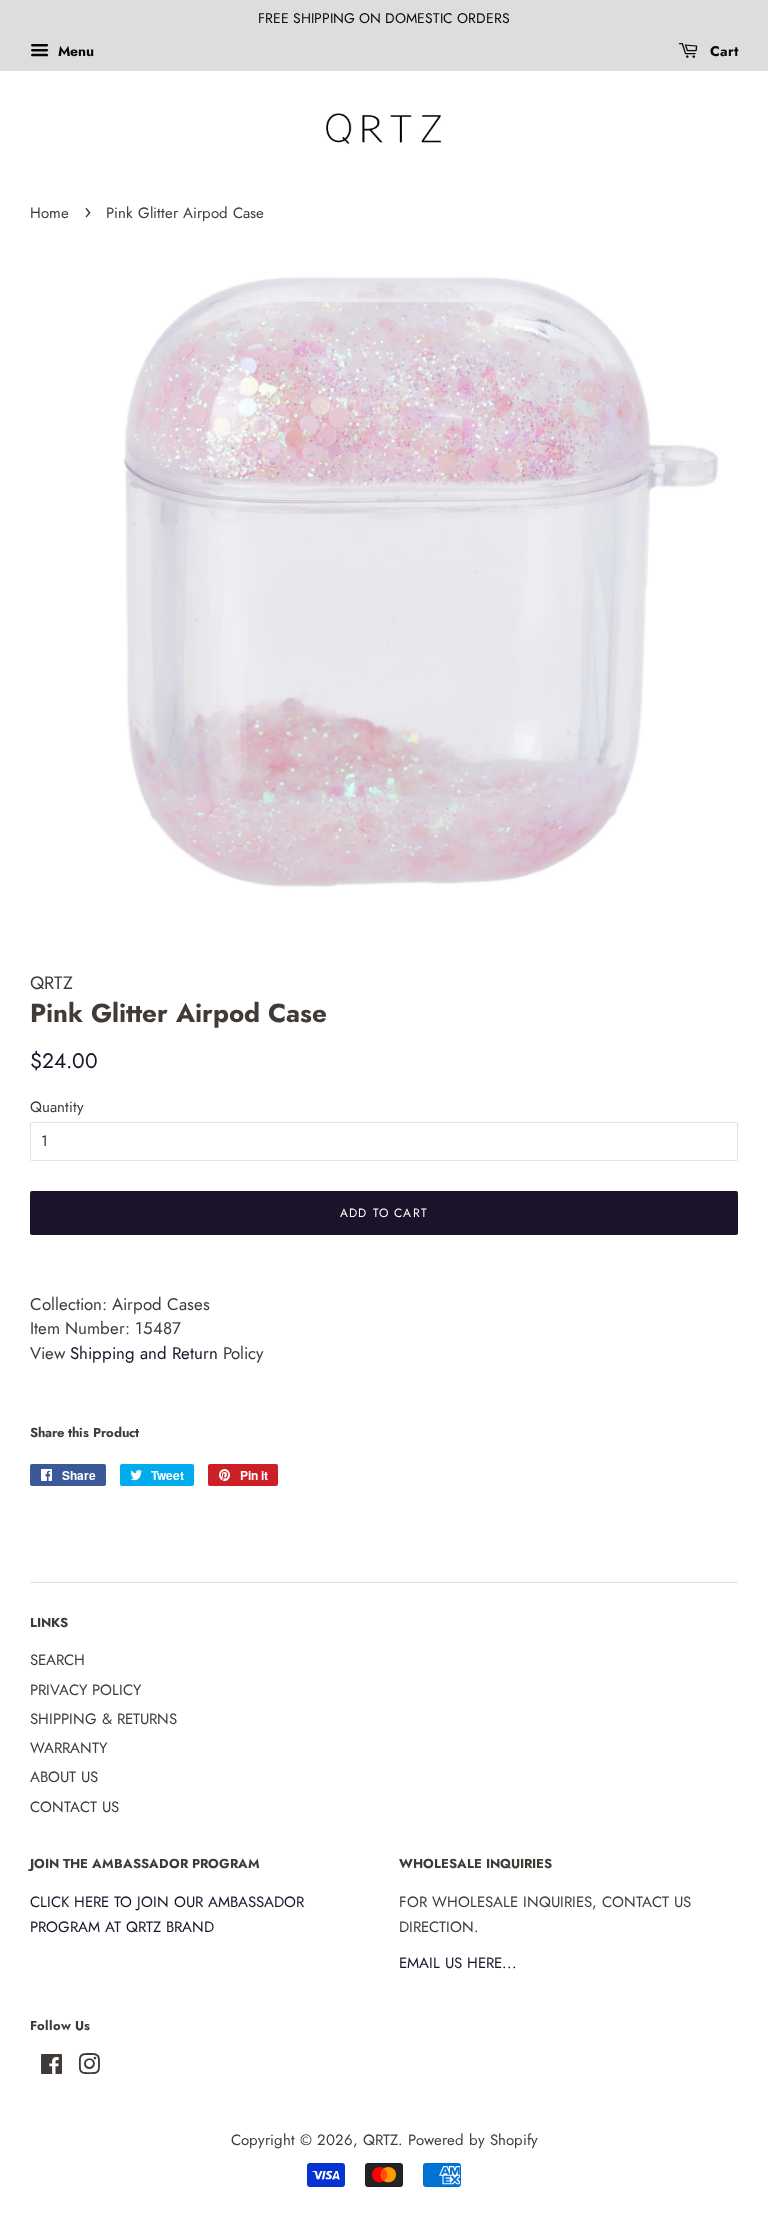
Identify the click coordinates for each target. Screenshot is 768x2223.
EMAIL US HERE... (458, 1963)
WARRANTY (68, 1748)
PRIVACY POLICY (85, 1690)
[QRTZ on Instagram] (89, 2068)
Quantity (57, 1107)
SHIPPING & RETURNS (103, 1719)
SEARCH (57, 1660)
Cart (722, 51)
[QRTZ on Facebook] (51, 2068)
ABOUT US (64, 1777)
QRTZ (380, 2140)
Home (49, 213)
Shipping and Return (144, 1353)
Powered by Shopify (473, 2140)
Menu (74, 51)
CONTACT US (74, 1807)
